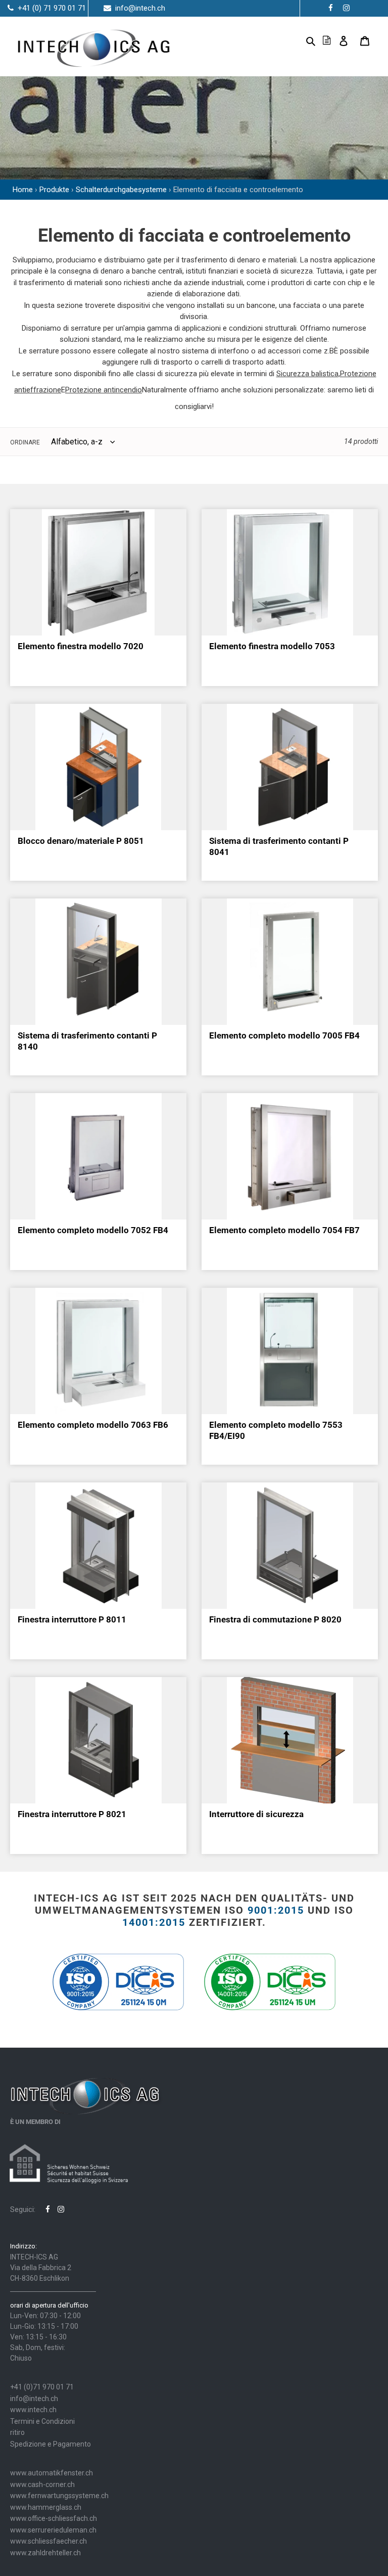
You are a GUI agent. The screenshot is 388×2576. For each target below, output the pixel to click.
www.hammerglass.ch (46, 2507)
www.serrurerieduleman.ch (53, 2530)
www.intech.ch (33, 2410)
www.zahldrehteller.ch (45, 2553)
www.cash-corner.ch (42, 2484)
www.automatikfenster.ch (52, 2473)
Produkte (54, 190)
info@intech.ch (34, 2399)
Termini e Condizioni (42, 2421)
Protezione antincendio (104, 390)
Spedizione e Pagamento (51, 2444)
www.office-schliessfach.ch (54, 2518)
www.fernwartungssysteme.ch (59, 2496)
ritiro (17, 2432)
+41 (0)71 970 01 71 (42, 2387)
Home (23, 190)
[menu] (295, 40)
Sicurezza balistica (307, 374)
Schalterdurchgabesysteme (121, 190)
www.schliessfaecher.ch (48, 2541)
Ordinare (25, 442)
